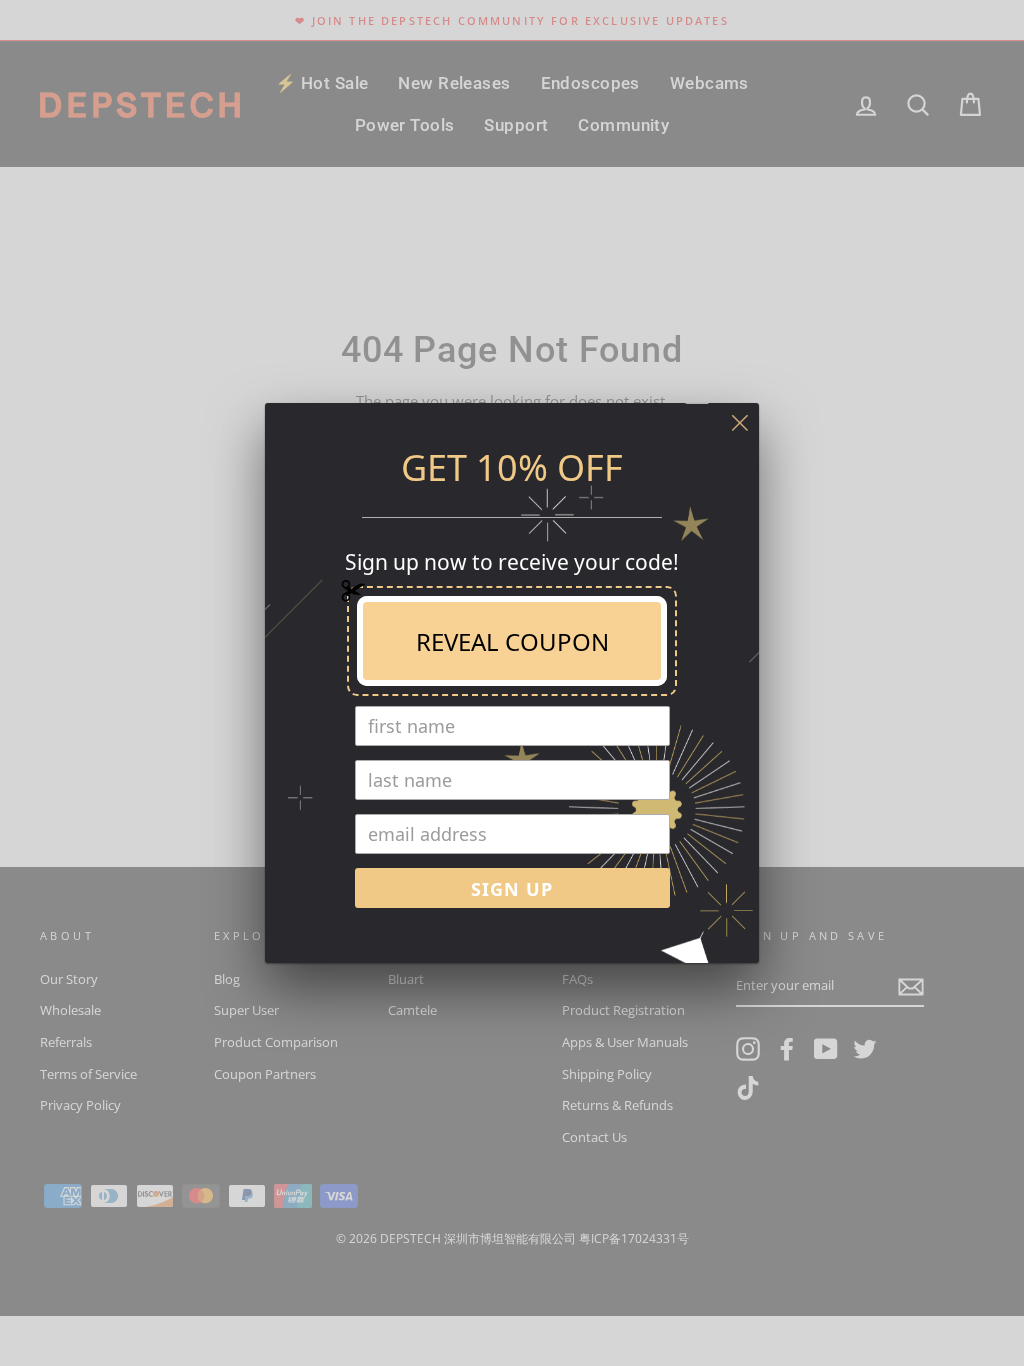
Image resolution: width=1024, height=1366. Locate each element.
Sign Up (512, 889)
